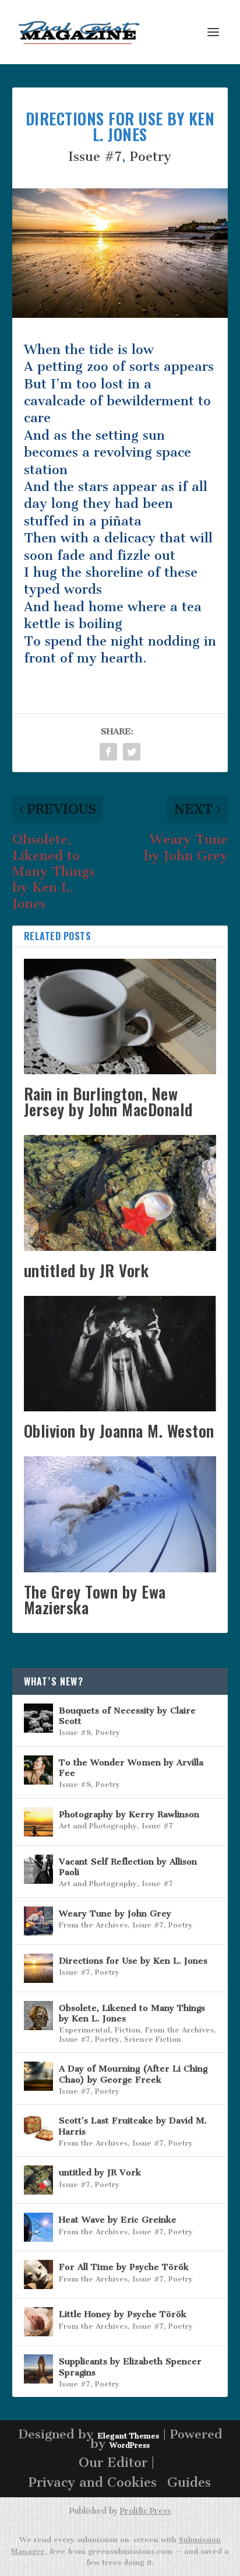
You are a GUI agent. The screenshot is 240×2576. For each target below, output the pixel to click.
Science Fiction (153, 2039)
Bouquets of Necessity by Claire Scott (127, 1716)
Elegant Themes (128, 2436)
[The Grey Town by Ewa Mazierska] (120, 1514)
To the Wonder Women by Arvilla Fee (131, 1768)
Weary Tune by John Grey (115, 1913)
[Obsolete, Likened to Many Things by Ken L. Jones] (38, 2016)
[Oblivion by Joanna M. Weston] (120, 1354)
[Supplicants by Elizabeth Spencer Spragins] (38, 2369)
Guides (189, 2482)
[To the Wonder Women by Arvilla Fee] (38, 1770)
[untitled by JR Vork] (120, 1193)
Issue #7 (95, 157)
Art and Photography (98, 1826)
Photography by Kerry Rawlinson (129, 1814)
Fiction (128, 2030)
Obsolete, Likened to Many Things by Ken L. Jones (132, 2013)
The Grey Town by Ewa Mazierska (95, 1599)
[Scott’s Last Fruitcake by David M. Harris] (38, 2128)
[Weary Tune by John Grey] (38, 1921)
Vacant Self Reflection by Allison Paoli (128, 1867)
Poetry (151, 157)
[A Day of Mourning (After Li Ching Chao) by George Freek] (38, 2076)
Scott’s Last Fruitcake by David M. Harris (133, 2126)
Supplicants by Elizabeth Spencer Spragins (130, 2367)
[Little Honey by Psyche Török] (38, 2322)
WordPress (130, 2445)
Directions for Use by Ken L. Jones (133, 1961)
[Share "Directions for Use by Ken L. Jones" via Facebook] (108, 752)
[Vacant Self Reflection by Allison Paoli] (38, 1869)
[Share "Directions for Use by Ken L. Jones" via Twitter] (132, 752)
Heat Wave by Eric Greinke (118, 2220)
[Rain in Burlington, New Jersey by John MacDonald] (120, 1017)
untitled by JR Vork (87, 1270)
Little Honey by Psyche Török (123, 2314)
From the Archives (93, 1925)
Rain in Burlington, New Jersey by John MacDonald (108, 1101)
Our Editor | (117, 2463)
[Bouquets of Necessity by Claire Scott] (38, 1718)
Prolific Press (146, 2511)
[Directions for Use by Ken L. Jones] (38, 1968)
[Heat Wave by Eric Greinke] (38, 2227)
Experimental (84, 2030)
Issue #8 (75, 1732)
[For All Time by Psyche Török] (38, 2274)
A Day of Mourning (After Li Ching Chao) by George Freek (133, 2074)
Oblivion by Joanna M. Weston (119, 1431)
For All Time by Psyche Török (124, 2267)
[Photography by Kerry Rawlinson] (38, 1822)
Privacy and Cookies (93, 2482)
